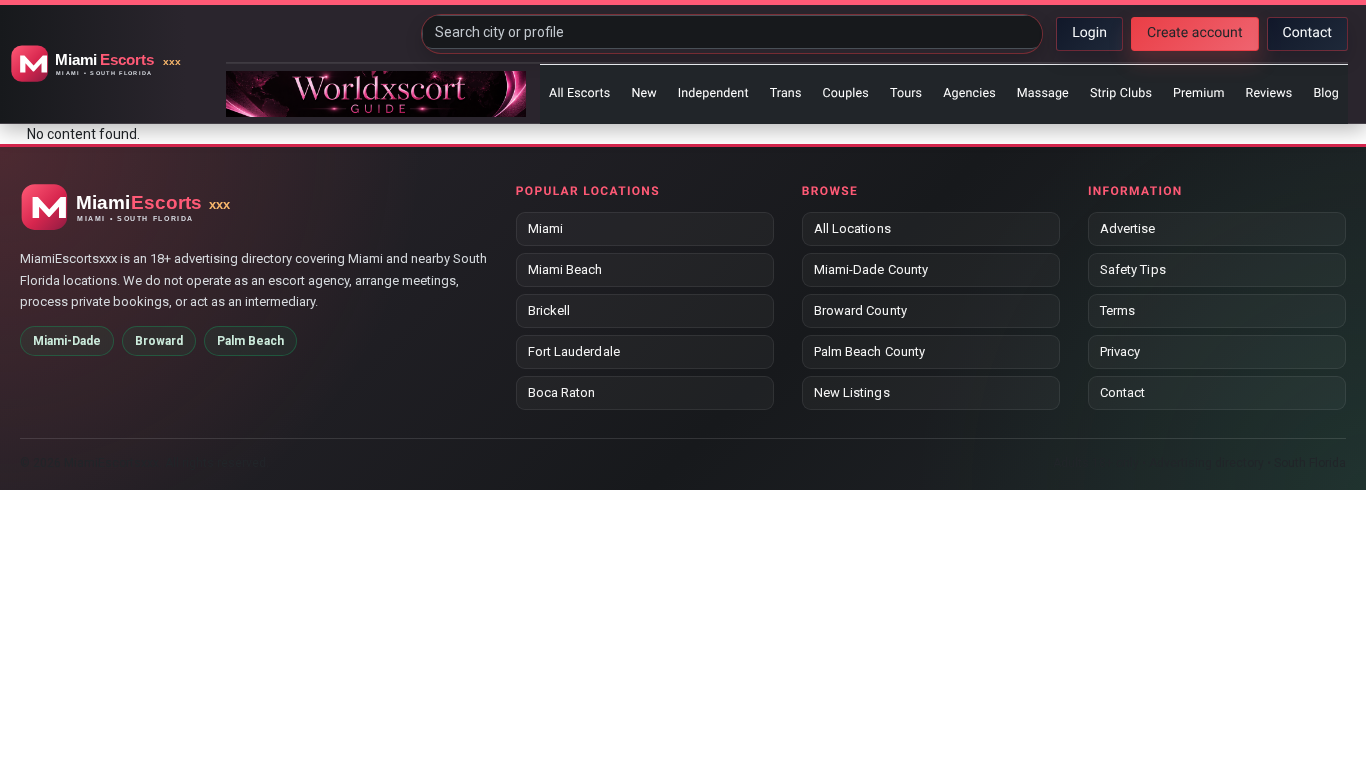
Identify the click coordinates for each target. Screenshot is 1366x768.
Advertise (1128, 228)
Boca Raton (562, 392)
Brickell (549, 310)
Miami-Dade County (871, 269)
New (643, 93)
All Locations (852, 228)
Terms (1117, 310)
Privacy (1120, 351)
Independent (713, 93)
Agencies (969, 93)
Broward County (860, 310)
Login (1089, 33)
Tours (906, 93)
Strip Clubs (1121, 93)
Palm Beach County (869, 351)
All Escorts (579, 93)
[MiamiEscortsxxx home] (115, 64)
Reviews (1269, 93)
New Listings (852, 392)
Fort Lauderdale (574, 351)
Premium (1199, 93)
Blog (1326, 93)
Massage (1043, 93)
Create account (1195, 33)
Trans (786, 93)
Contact (1307, 33)
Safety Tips (1133, 269)
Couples (846, 93)
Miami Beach (565, 269)
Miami (545, 228)
